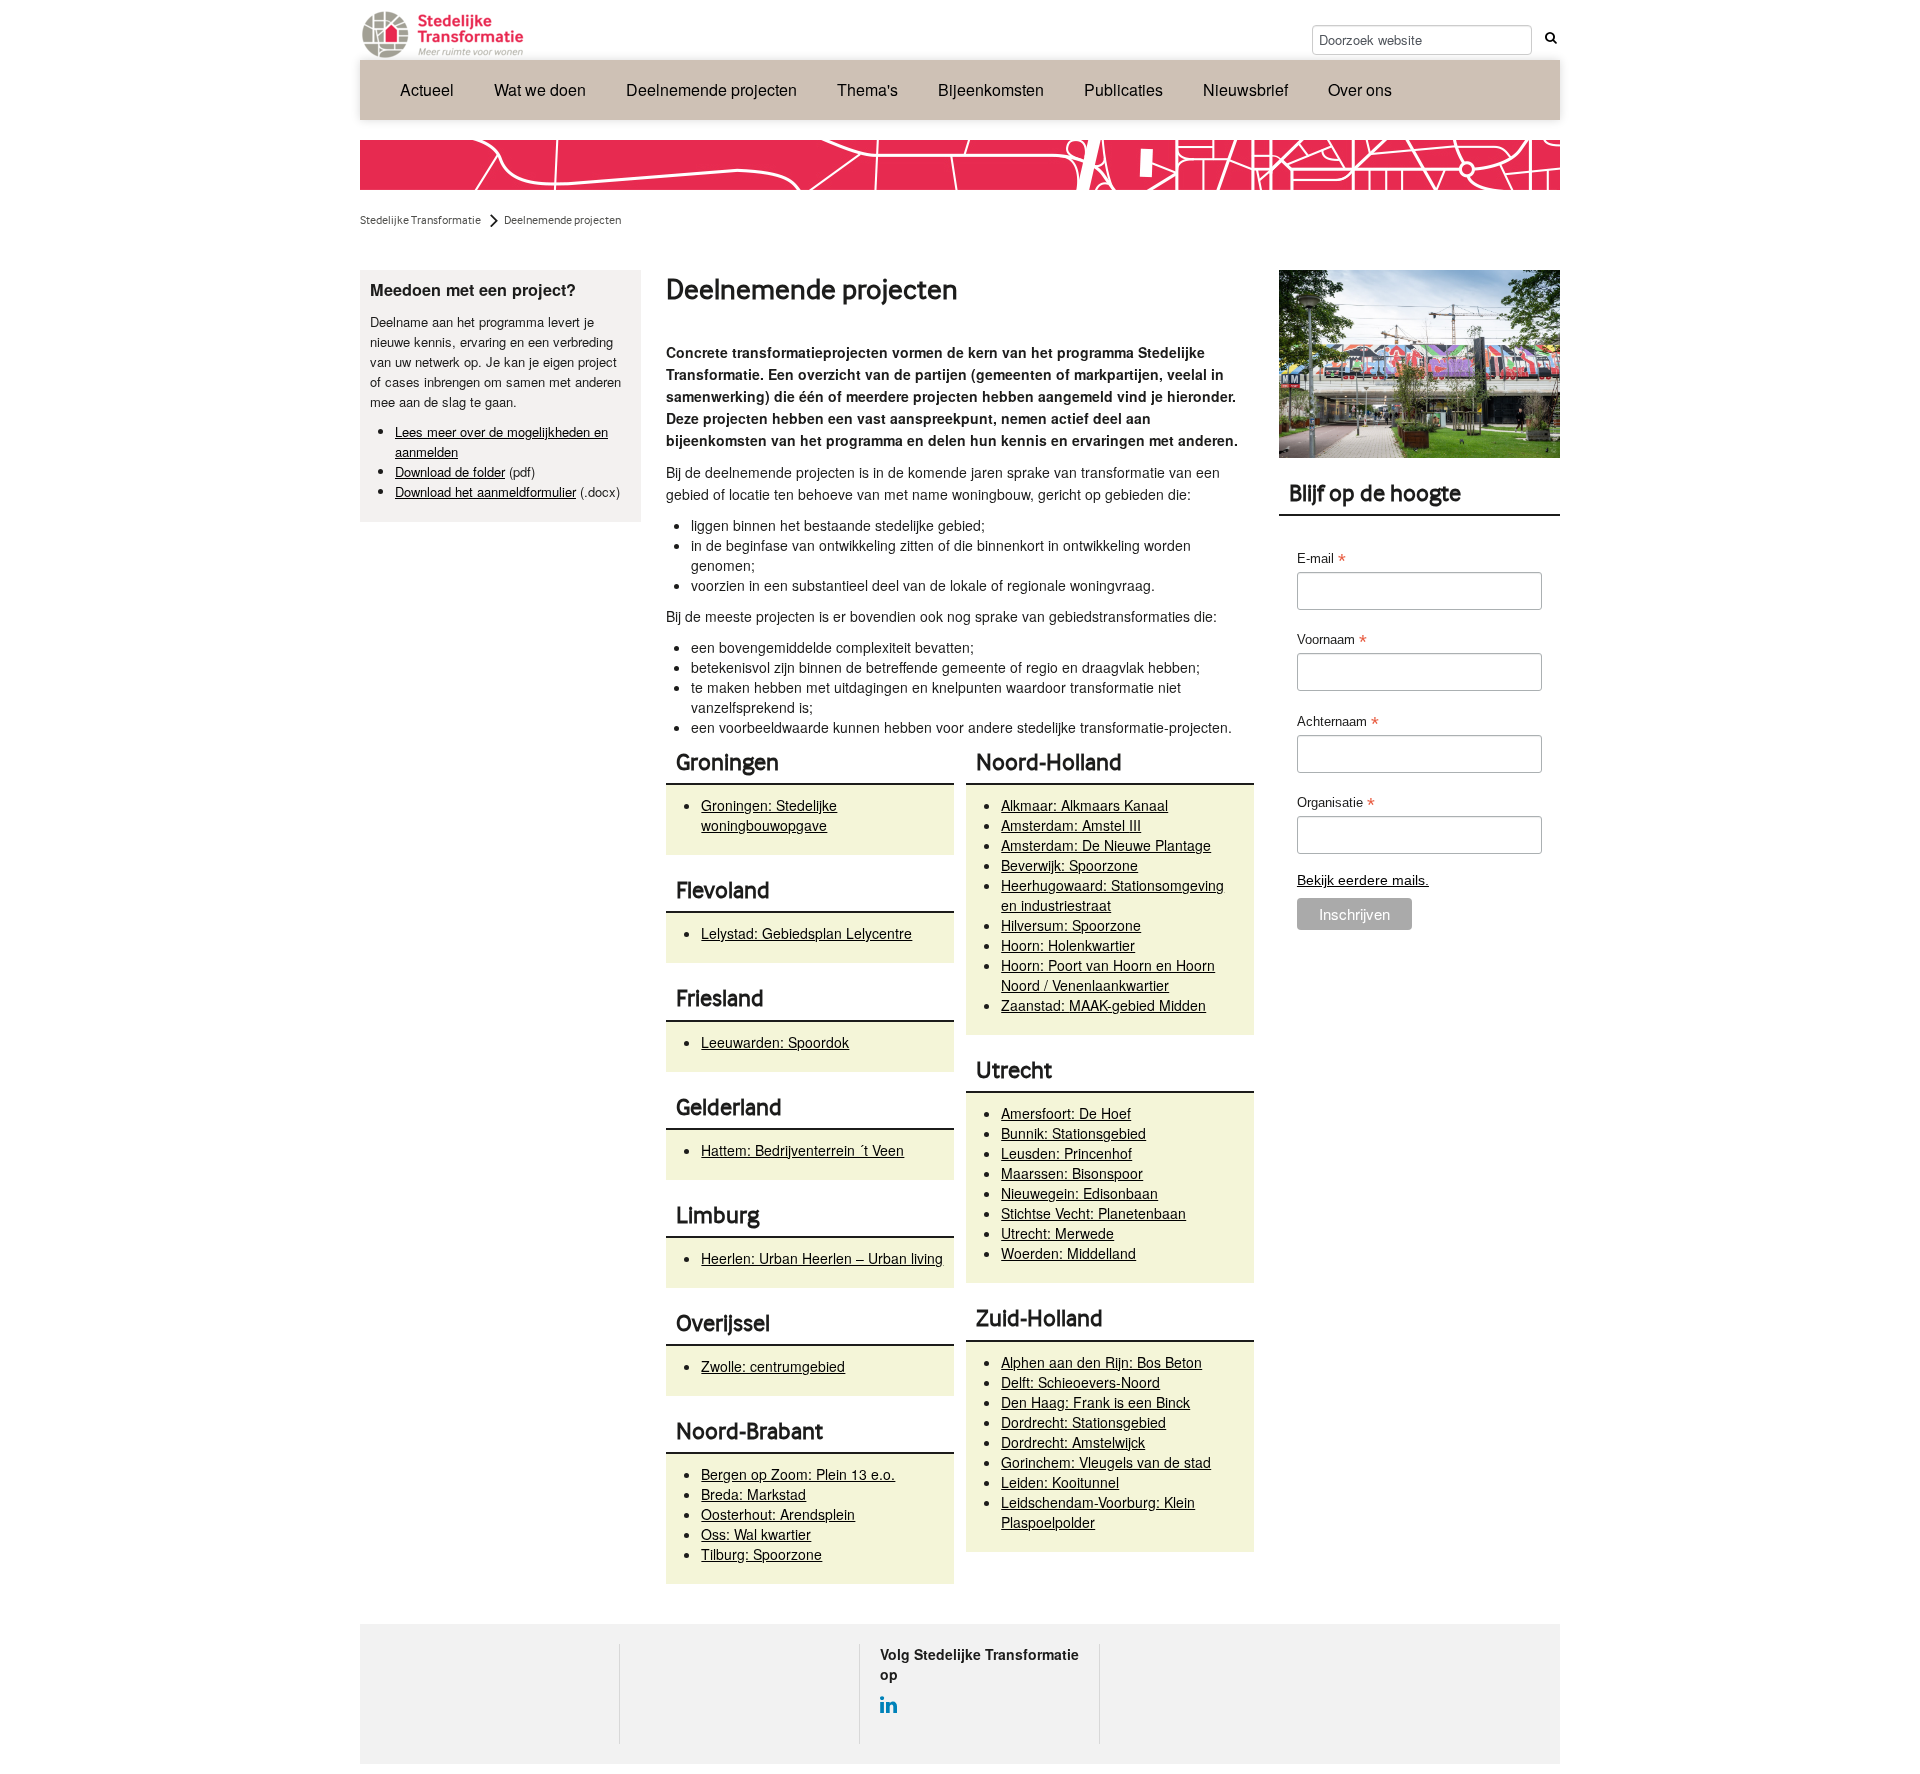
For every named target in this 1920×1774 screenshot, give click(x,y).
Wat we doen (540, 89)
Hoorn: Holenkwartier (1068, 945)
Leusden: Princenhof (1066, 1153)
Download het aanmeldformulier (485, 491)
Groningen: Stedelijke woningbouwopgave (769, 815)
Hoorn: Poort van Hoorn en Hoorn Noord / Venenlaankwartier (1108, 975)
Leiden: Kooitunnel (1060, 1482)
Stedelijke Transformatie (420, 220)
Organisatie (1336, 803)
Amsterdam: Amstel (1071, 825)
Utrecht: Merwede (1057, 1233)
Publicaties (1123, 89)
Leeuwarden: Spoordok (775, 1042)
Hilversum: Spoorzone (1071, 925)
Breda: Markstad (753, 1494)
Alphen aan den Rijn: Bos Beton (1101, 1362)
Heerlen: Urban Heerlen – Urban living (822, 1258)
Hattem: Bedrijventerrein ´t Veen (802, 1150)
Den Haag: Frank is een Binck (1095, 1402)
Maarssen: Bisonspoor (1072, 1173)
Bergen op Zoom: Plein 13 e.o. (798, 1474)
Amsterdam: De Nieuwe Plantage (1106, 845)
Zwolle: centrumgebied (773, 1366)
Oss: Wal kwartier (756, 1534)
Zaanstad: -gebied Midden (1103, 1005)
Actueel (427, 89)
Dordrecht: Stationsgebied (1083, 1422)
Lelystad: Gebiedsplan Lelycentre (806, 933)
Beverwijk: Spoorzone (1069, 865)
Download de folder (450, 471)
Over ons (1360, 89)
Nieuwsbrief (1245, 89)
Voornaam (1332, 640)
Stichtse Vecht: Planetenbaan (1093, 1213)
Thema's (867, 89)
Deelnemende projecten (711, 89)
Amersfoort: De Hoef (1066, 1113)
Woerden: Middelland (1068, 1253)
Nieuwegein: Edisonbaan (1079, 1193)
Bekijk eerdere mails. (1363, 880)
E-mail (1321, 559)
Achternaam (1338, 722)
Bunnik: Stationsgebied (1073, 1133)
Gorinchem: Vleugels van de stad (1106, 1462)
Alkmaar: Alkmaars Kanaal (1084, 805)
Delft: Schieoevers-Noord (1080, 1382)
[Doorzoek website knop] (1548, 37)
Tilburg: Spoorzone (761, 1554)
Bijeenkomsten (991, 89)
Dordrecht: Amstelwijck (1073, 1442)
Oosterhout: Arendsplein (778, 1514)
